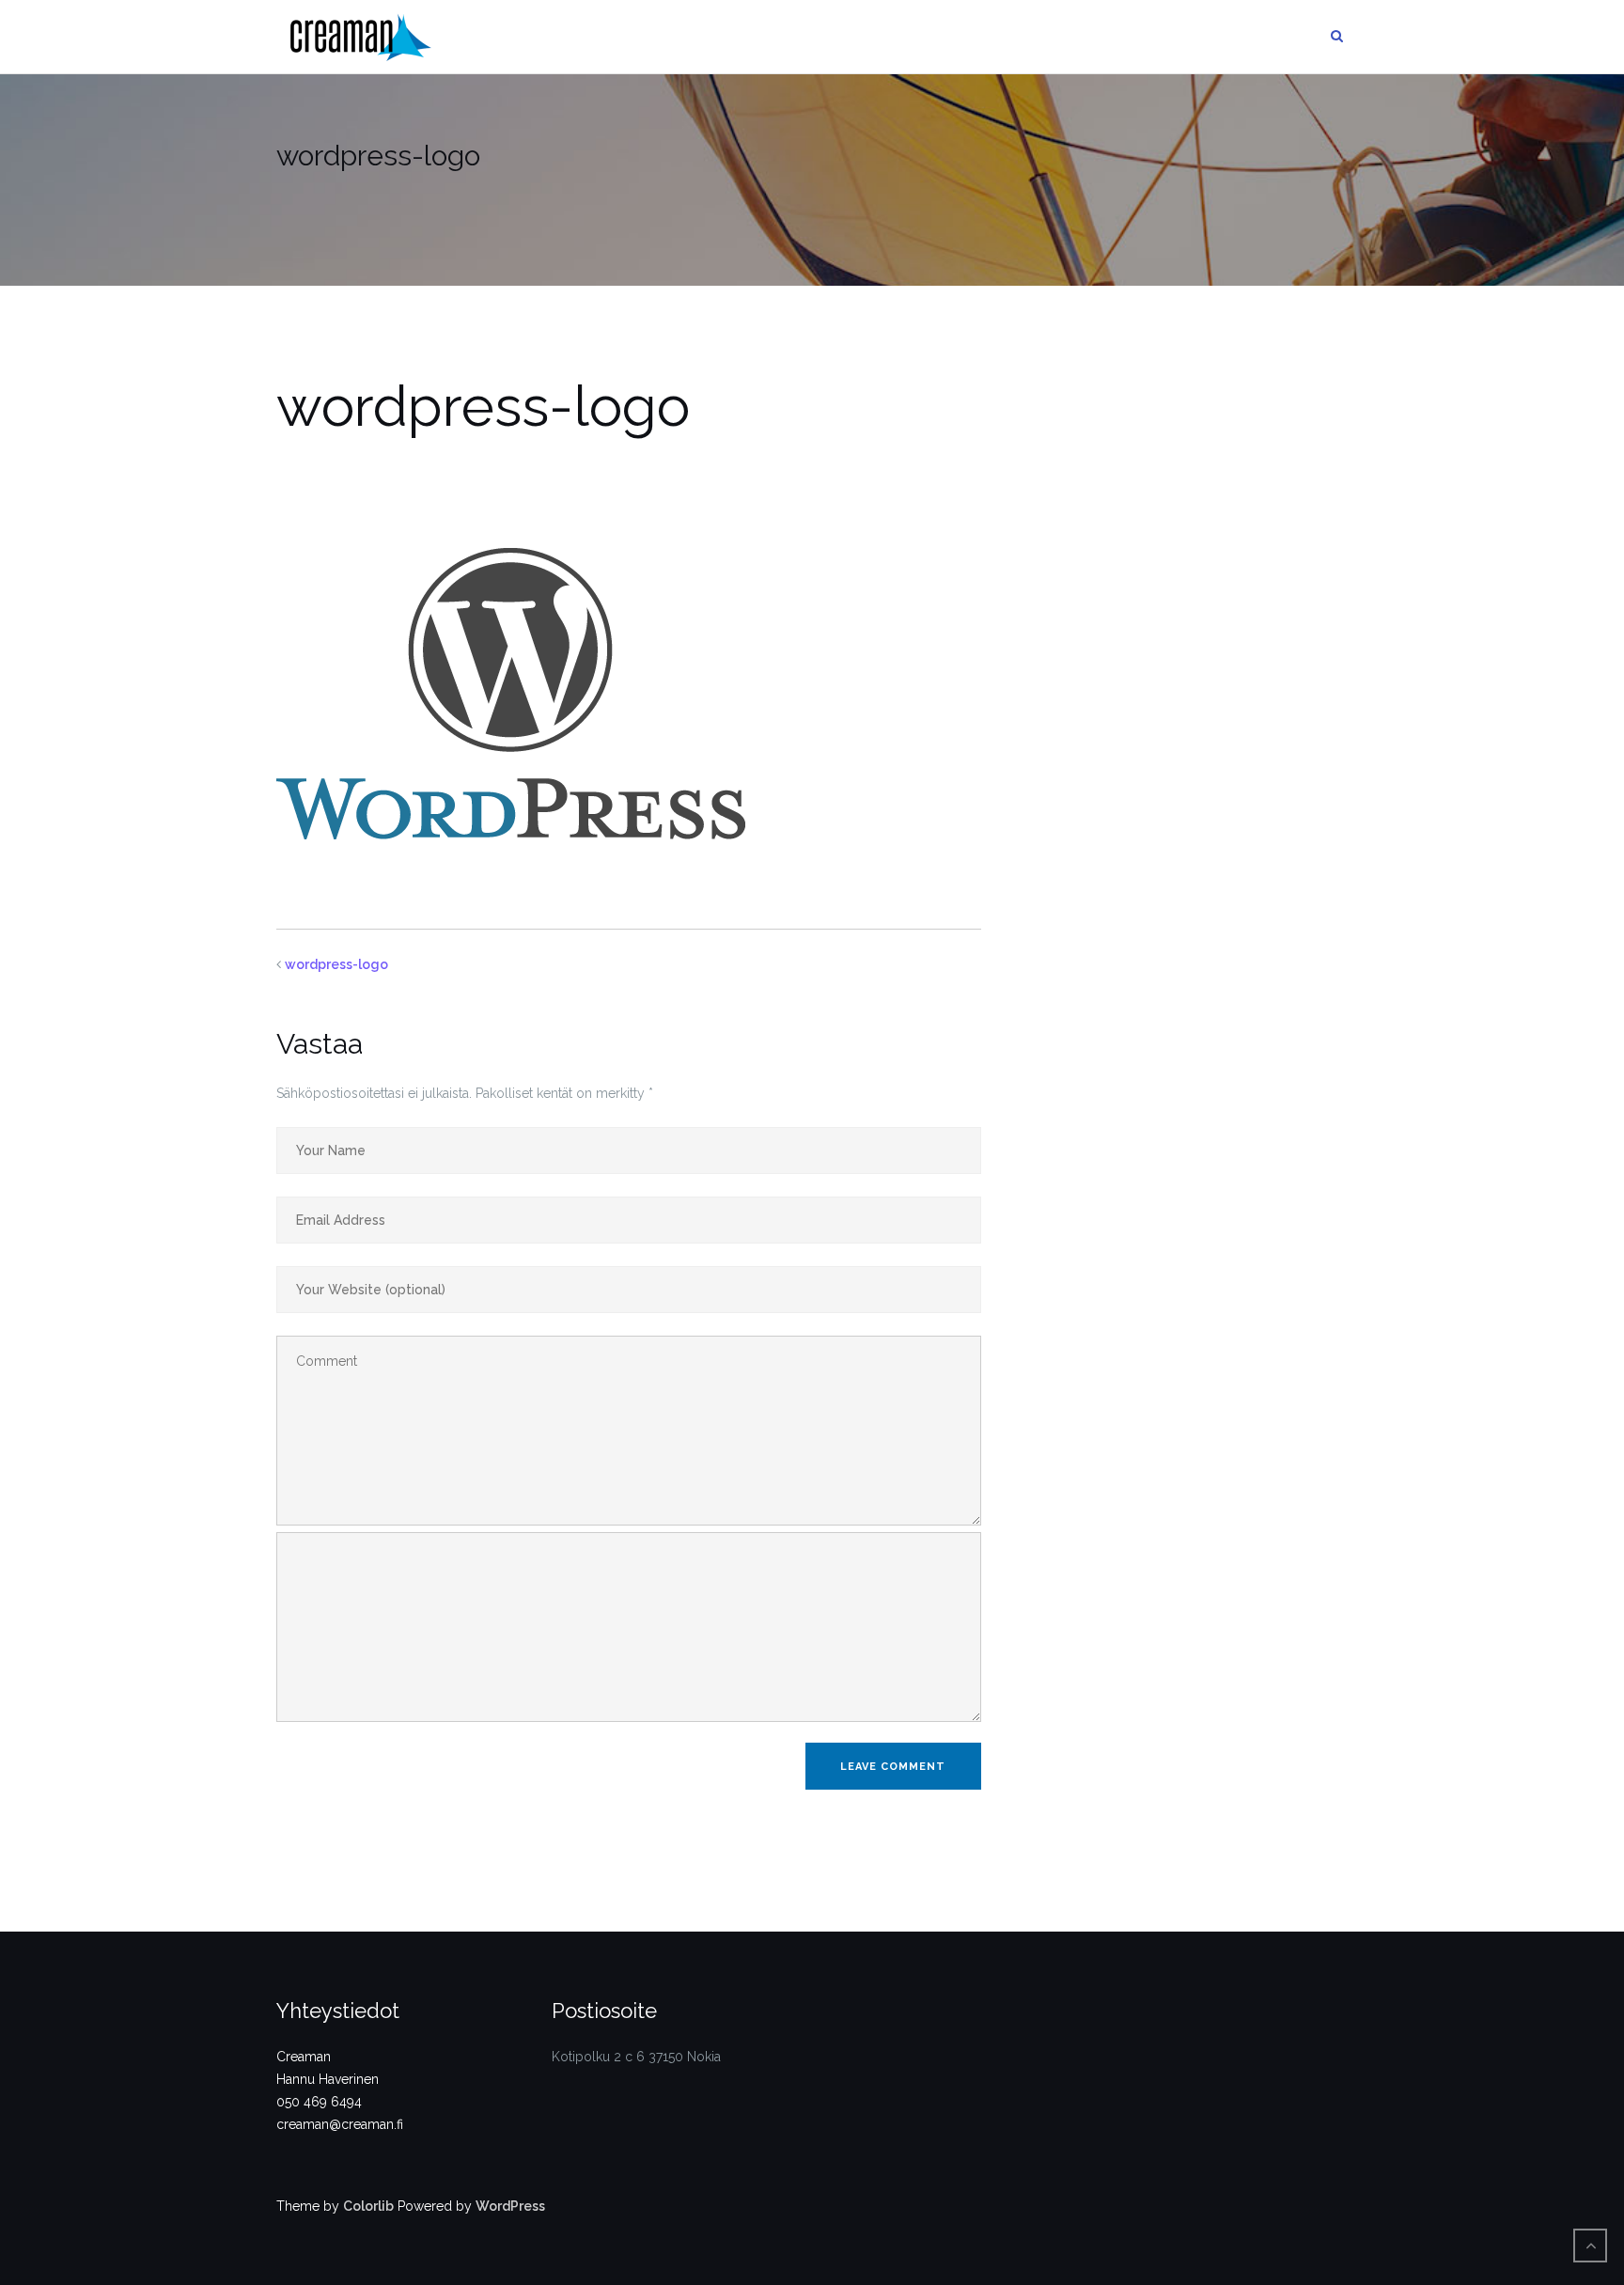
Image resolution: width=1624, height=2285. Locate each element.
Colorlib (368, 2206)
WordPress (510, 2206)
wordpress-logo (336, 964)
